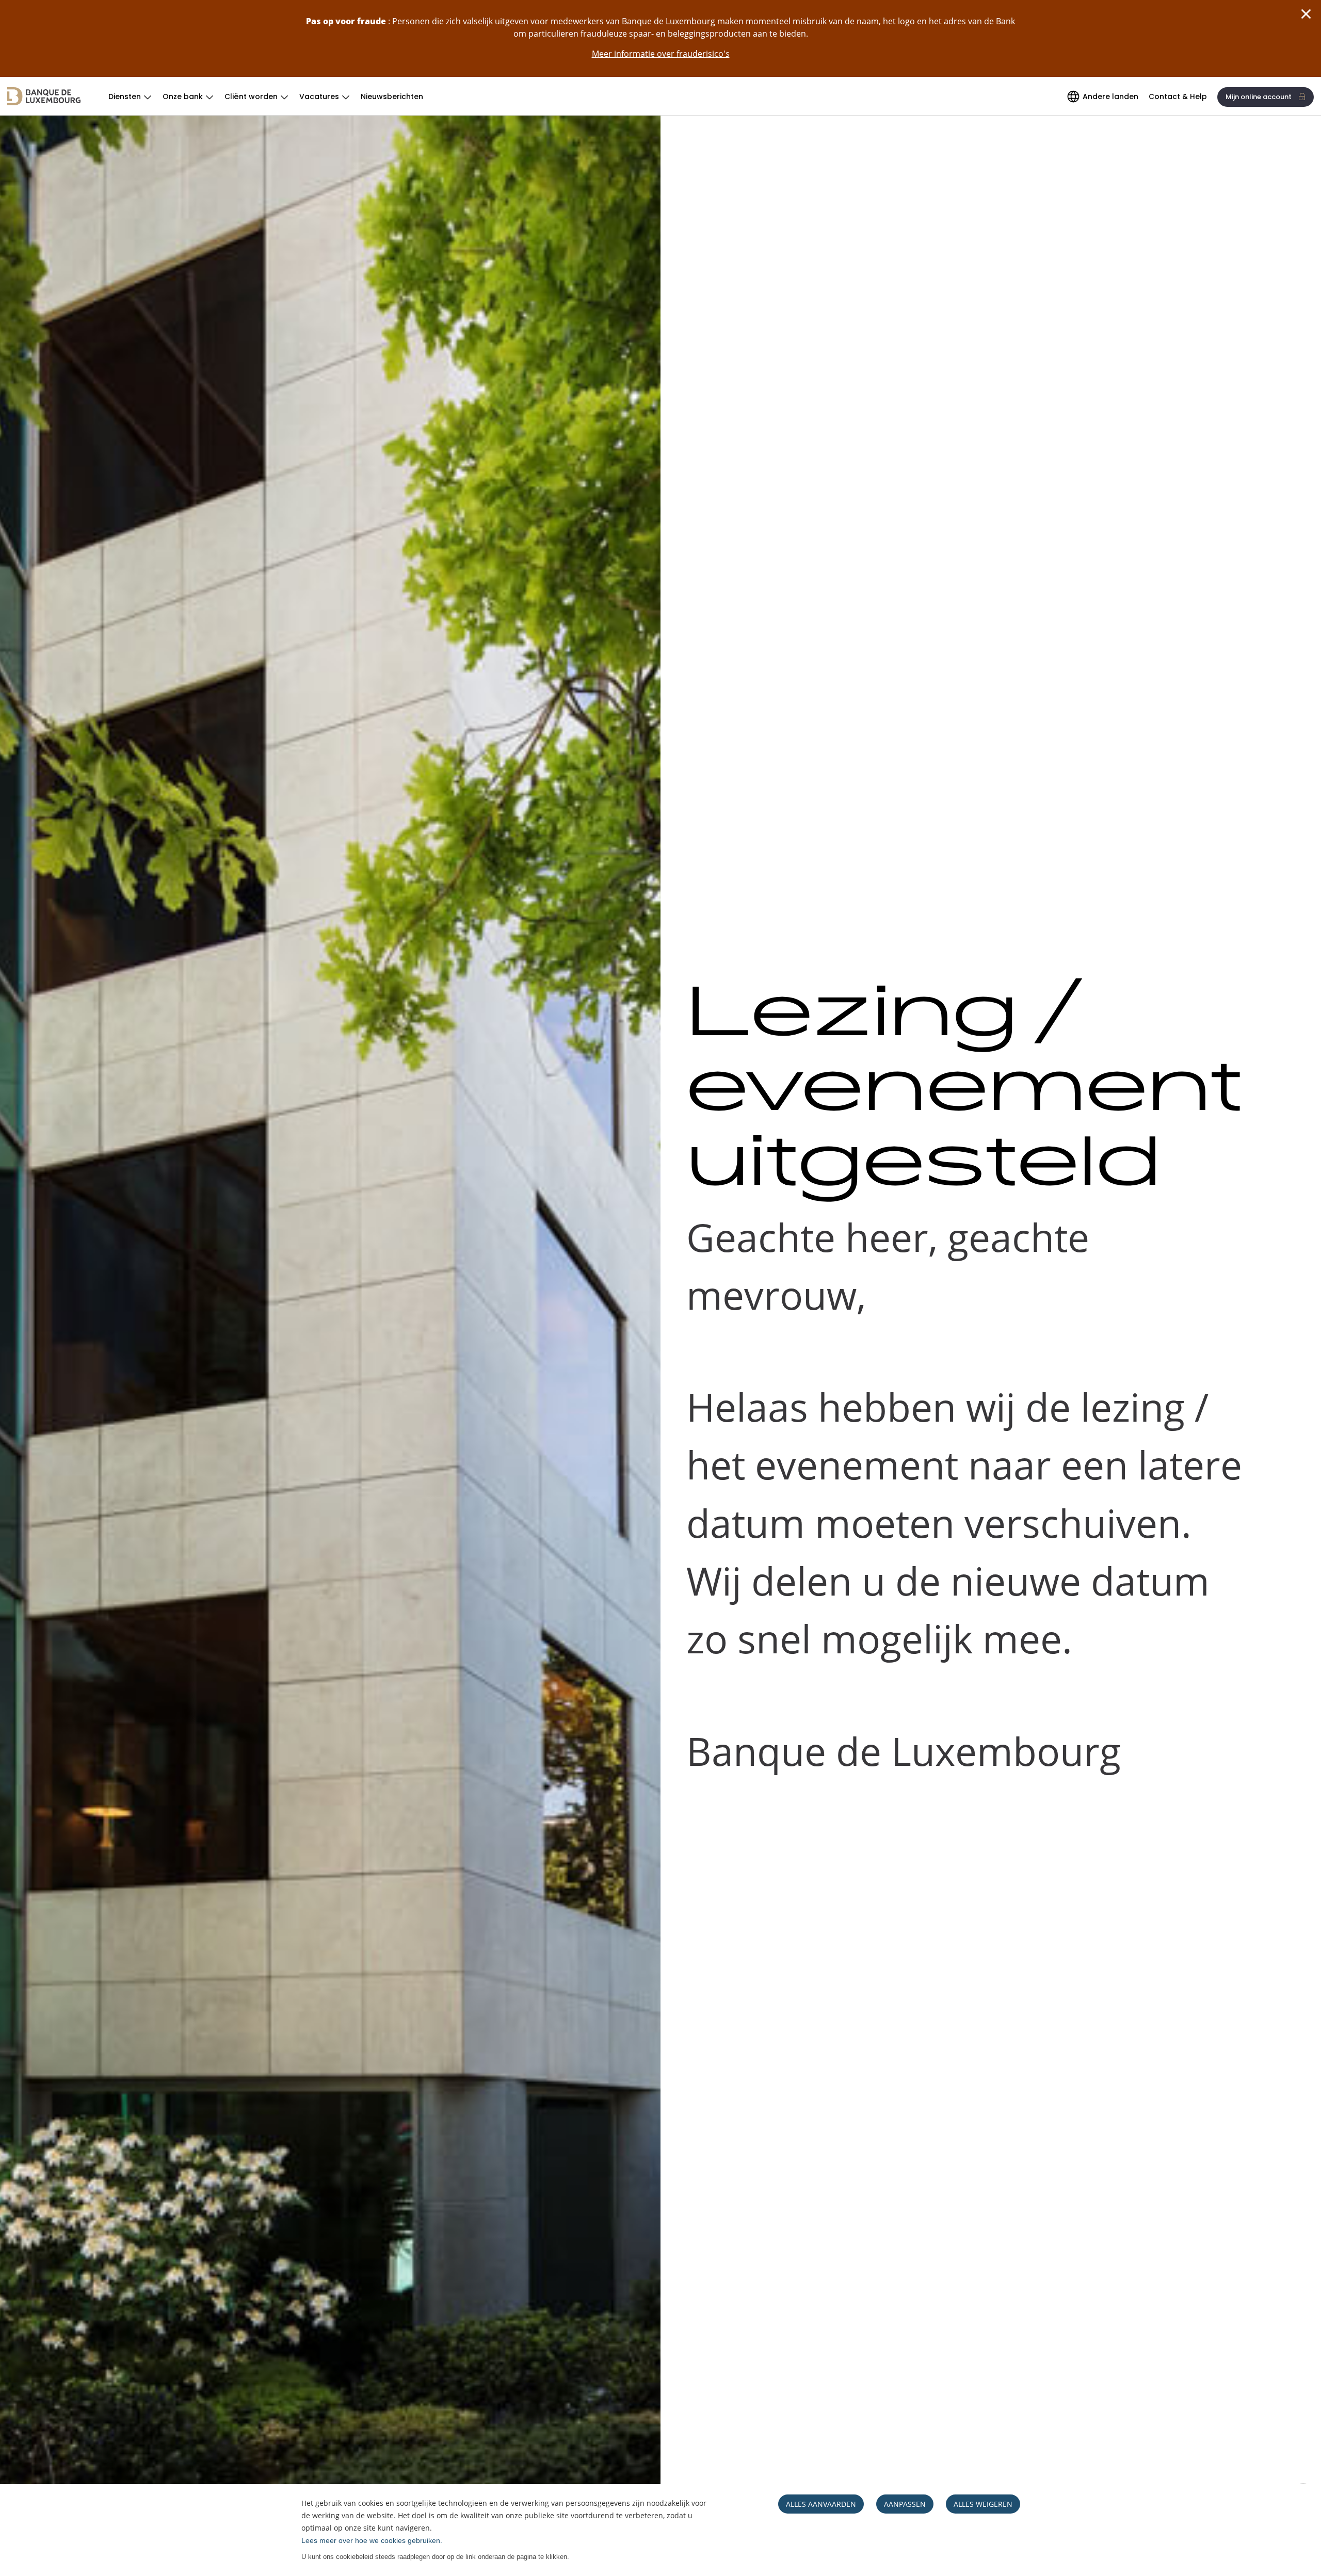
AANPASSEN (905, 2504)
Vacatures (319, 96)
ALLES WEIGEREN (983, 2504)
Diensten (125, 96)
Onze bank (183, 96)
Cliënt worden (251, 96)
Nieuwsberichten (392, 96)
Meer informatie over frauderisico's (661, 54)
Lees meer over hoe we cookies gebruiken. (372, 2540)
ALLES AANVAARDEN (821, 2504)
